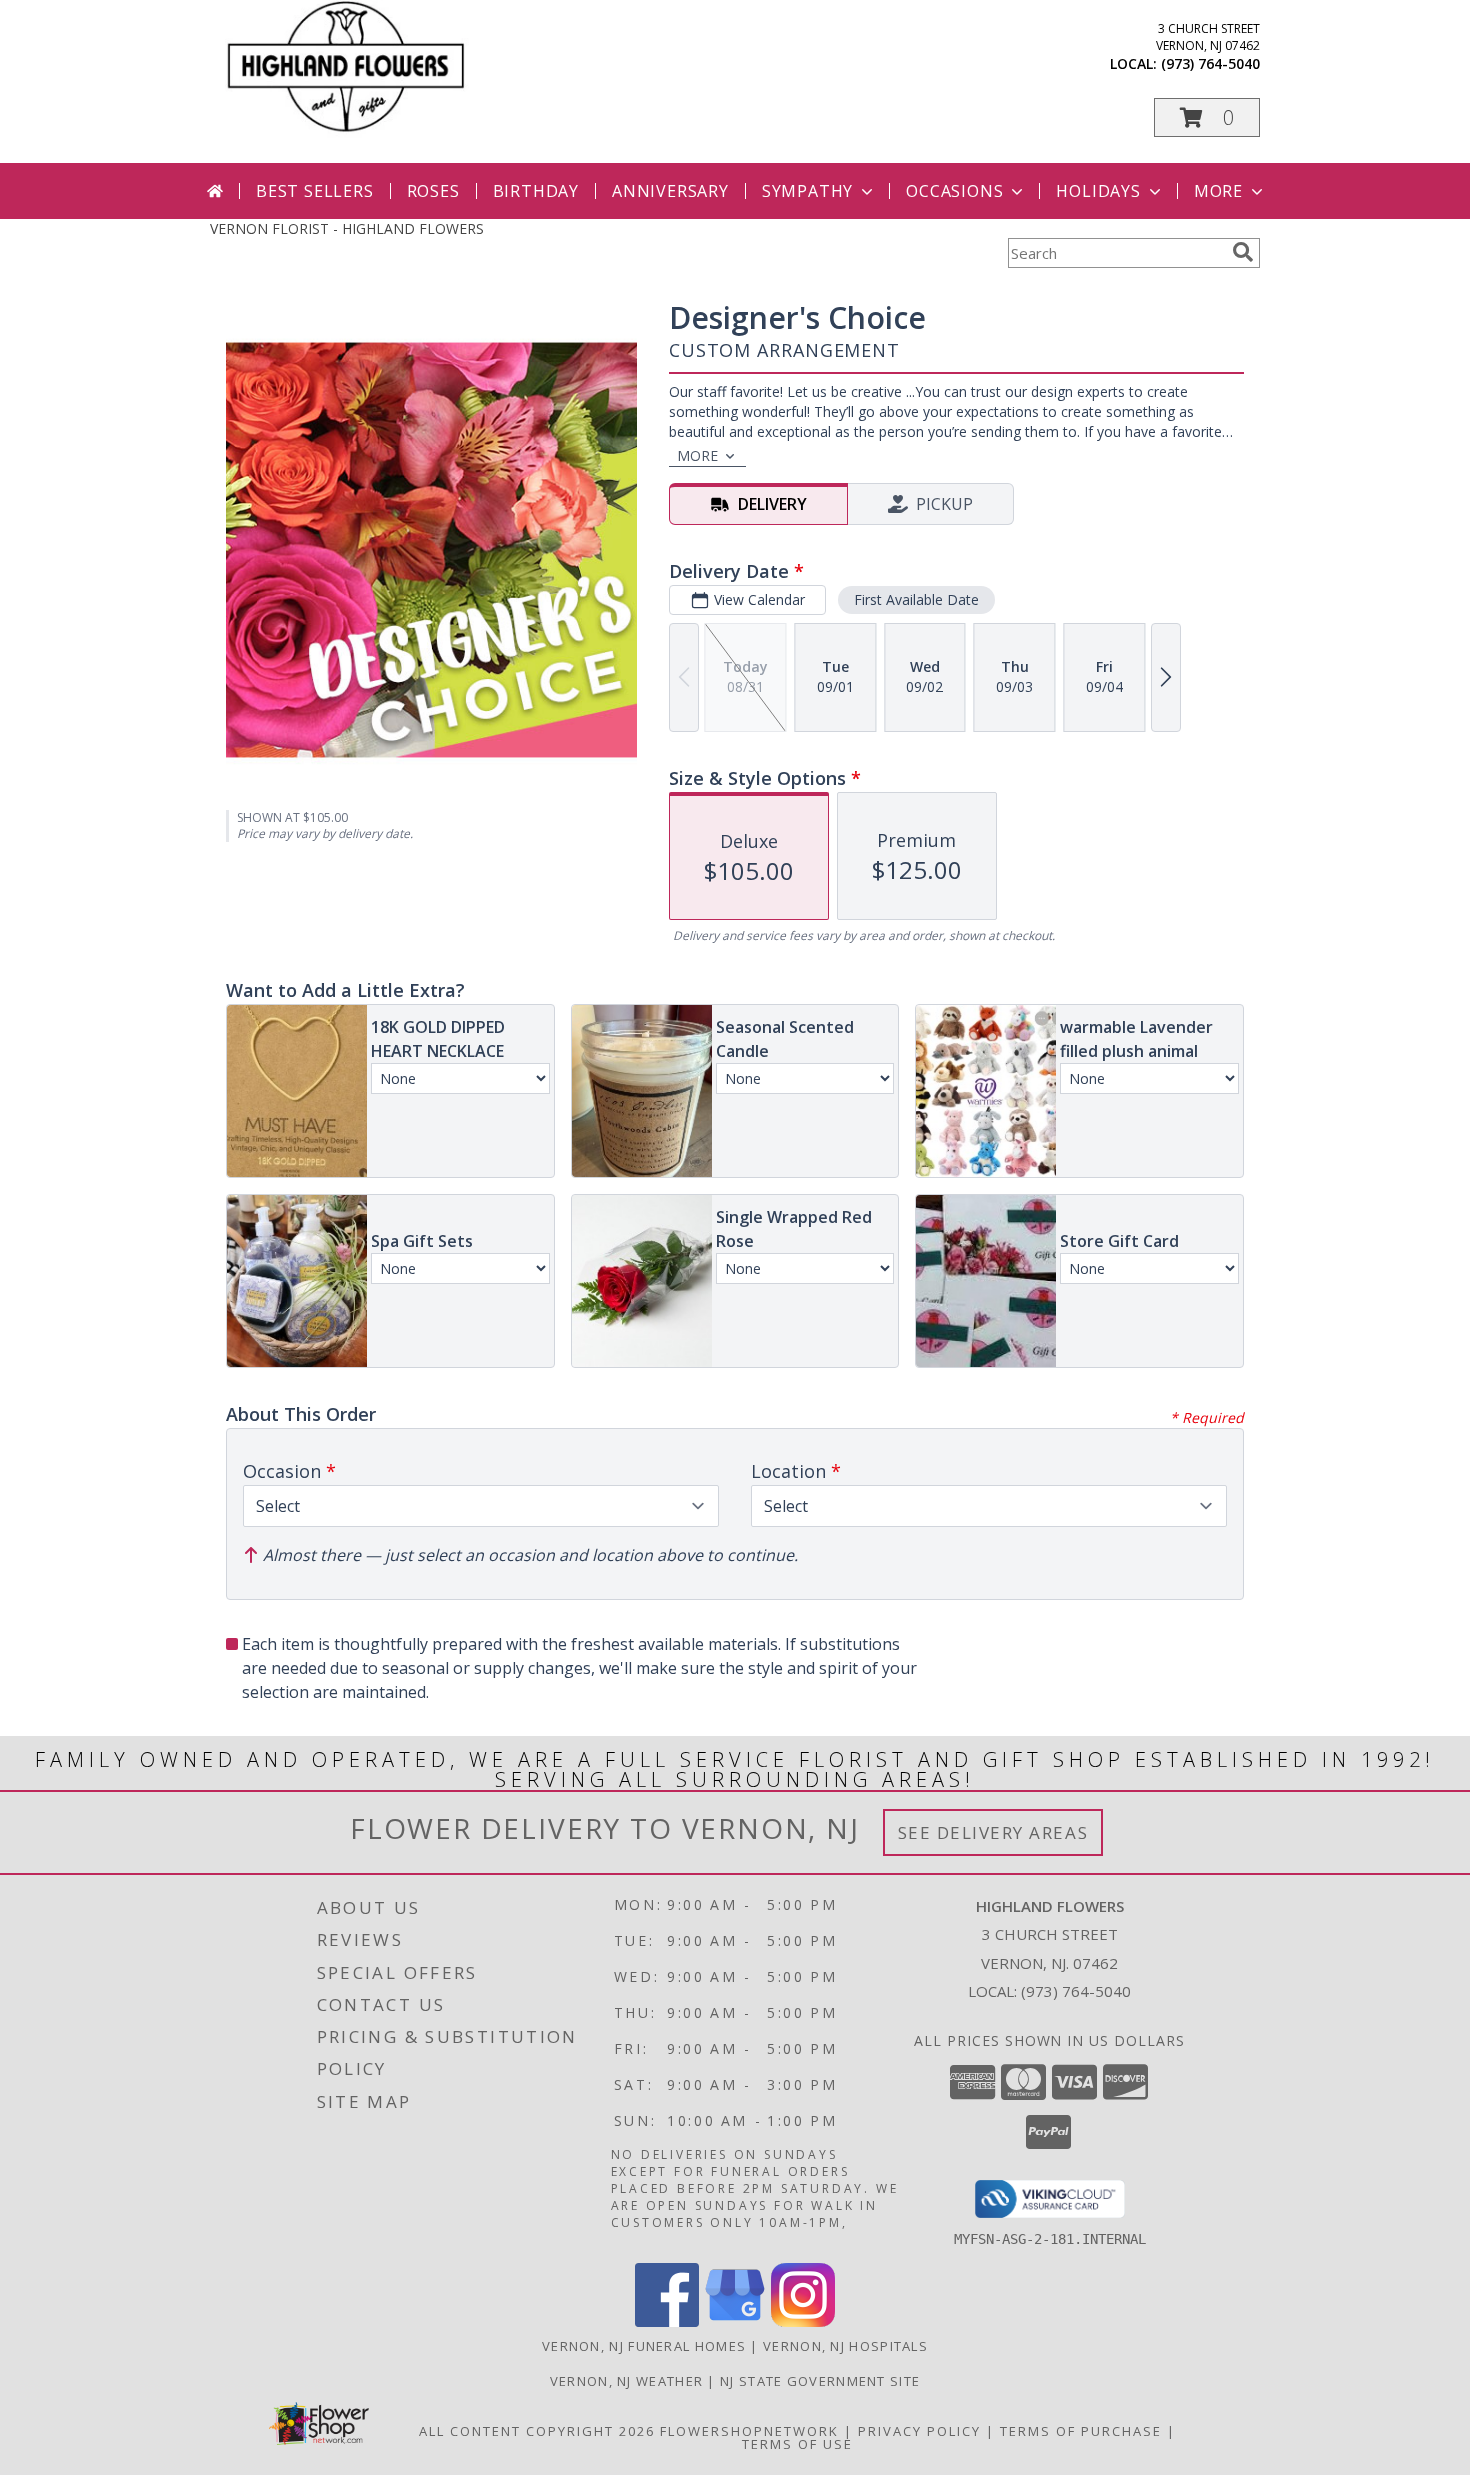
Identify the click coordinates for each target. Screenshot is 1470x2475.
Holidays (1098, 191)
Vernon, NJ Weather (626, 2381)
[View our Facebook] (667, 2321)
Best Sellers (315, 191)
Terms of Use (797, 2444)
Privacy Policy (919, 2431)
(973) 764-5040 (1210, 63)
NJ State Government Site (820, 2381)
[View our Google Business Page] (735, 2321)
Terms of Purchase (1081, 2431)
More (1218, 191)
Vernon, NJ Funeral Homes (644, 2346)
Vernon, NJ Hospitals (845, 2346)
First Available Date (916, 599)
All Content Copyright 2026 (537, 2431)
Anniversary (670, 191)
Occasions (954, 191)
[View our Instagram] (803, 2321)
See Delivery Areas (993, 1832)
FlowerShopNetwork (749, 2431)
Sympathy (807, 191)
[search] (1243, 252)
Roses (433, 191)
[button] (1207, 117)
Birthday (536, 191)
